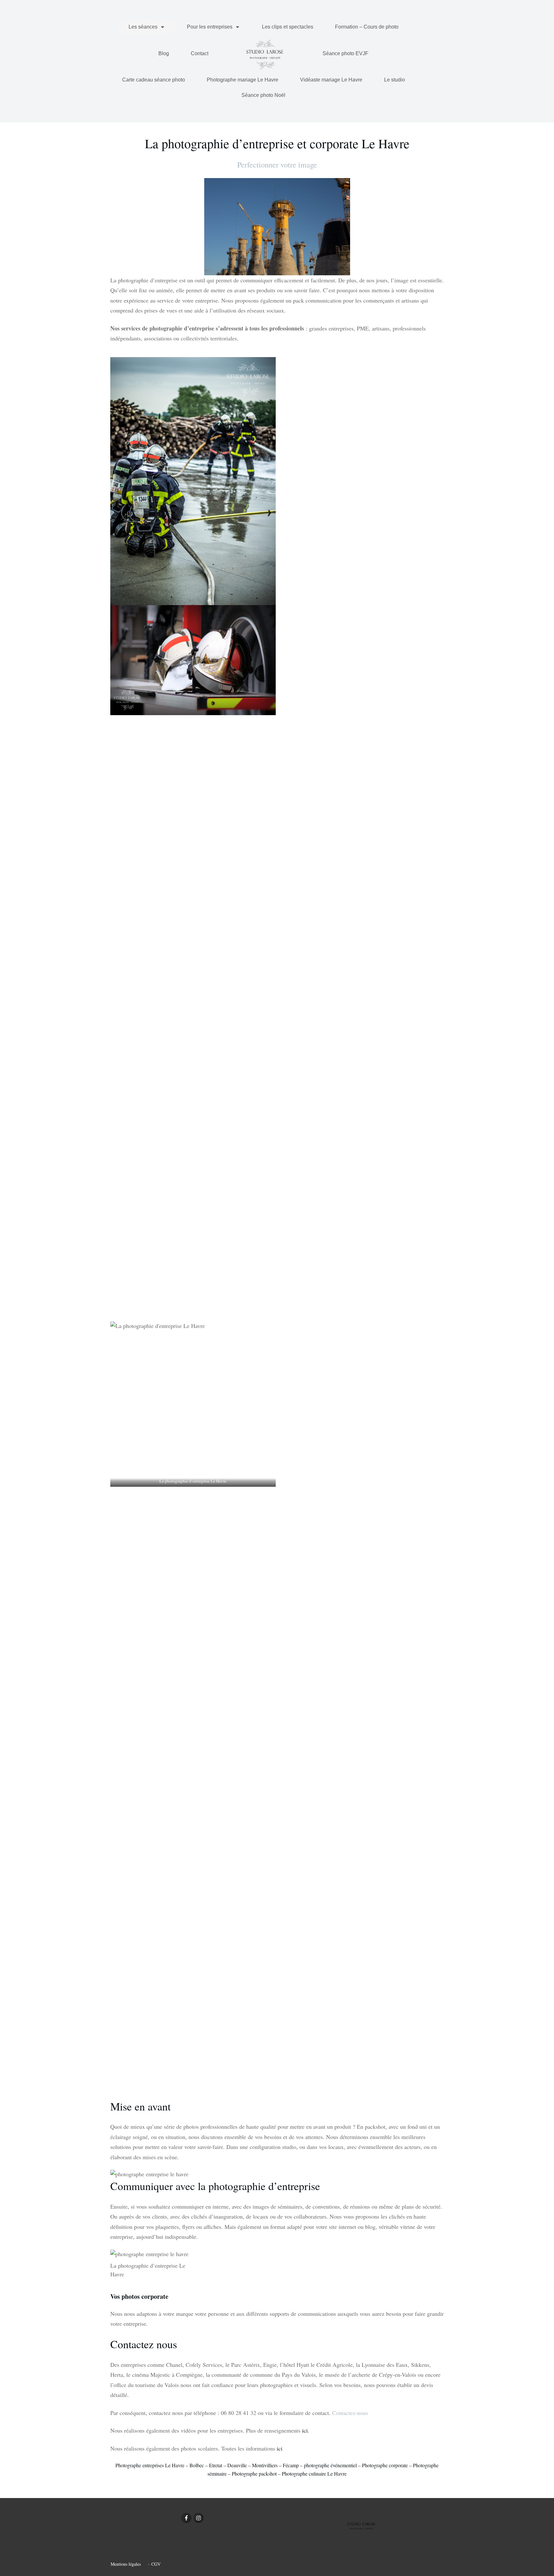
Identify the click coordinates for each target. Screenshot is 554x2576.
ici (305, 2430)
